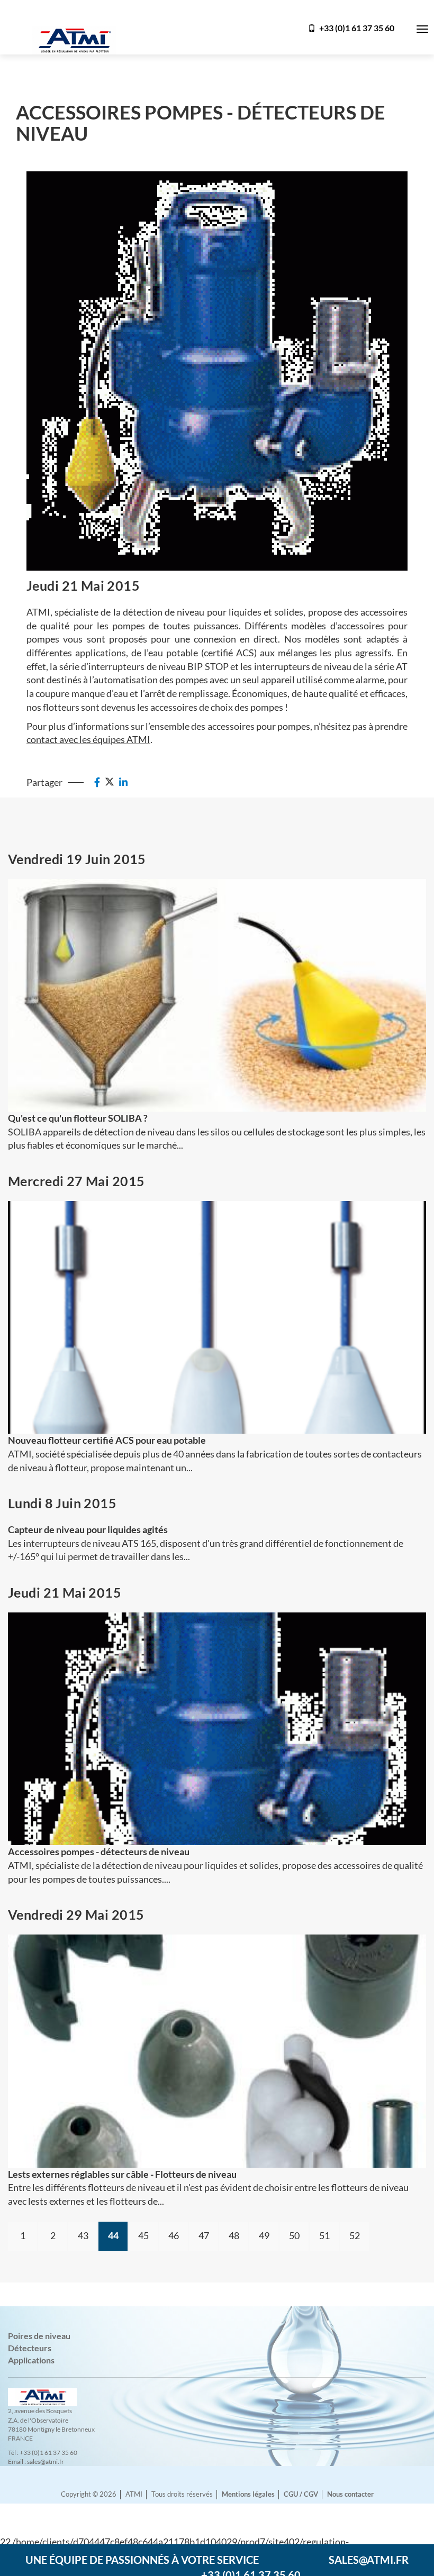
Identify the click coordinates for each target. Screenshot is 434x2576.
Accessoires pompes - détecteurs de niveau (99, 1851)
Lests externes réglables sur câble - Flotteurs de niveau (122, 2174)
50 (294, 2235)
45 (143, 2235)
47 (204, 2235)
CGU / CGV (301, 2494)
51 (324, 2235)
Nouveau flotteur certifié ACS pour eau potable (107, 1440)
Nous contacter (350, 2494)
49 (264, 2235)
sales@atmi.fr (369, 2560)
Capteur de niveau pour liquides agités (88, 1529)
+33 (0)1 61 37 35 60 (356, 28)
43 (83, 2235)
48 (234, 2235)
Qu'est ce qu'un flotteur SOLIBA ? (78, 1118)
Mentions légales (248, 2494)
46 (174, 2235)
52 (355, 2235)
